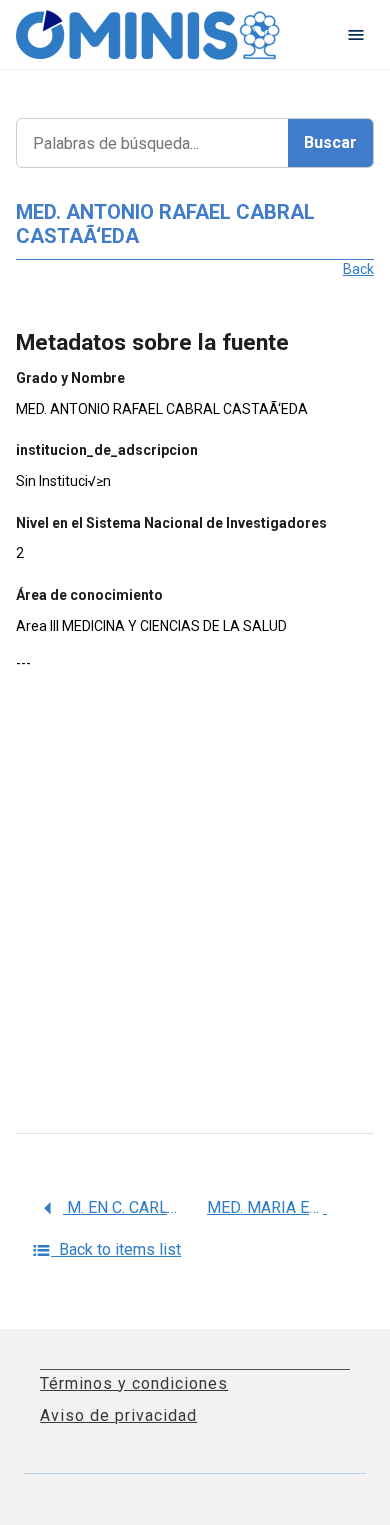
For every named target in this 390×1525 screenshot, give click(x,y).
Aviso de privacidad (118, 1415)
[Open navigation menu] (356, 35)
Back (358, 269)
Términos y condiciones (134, 1383)
